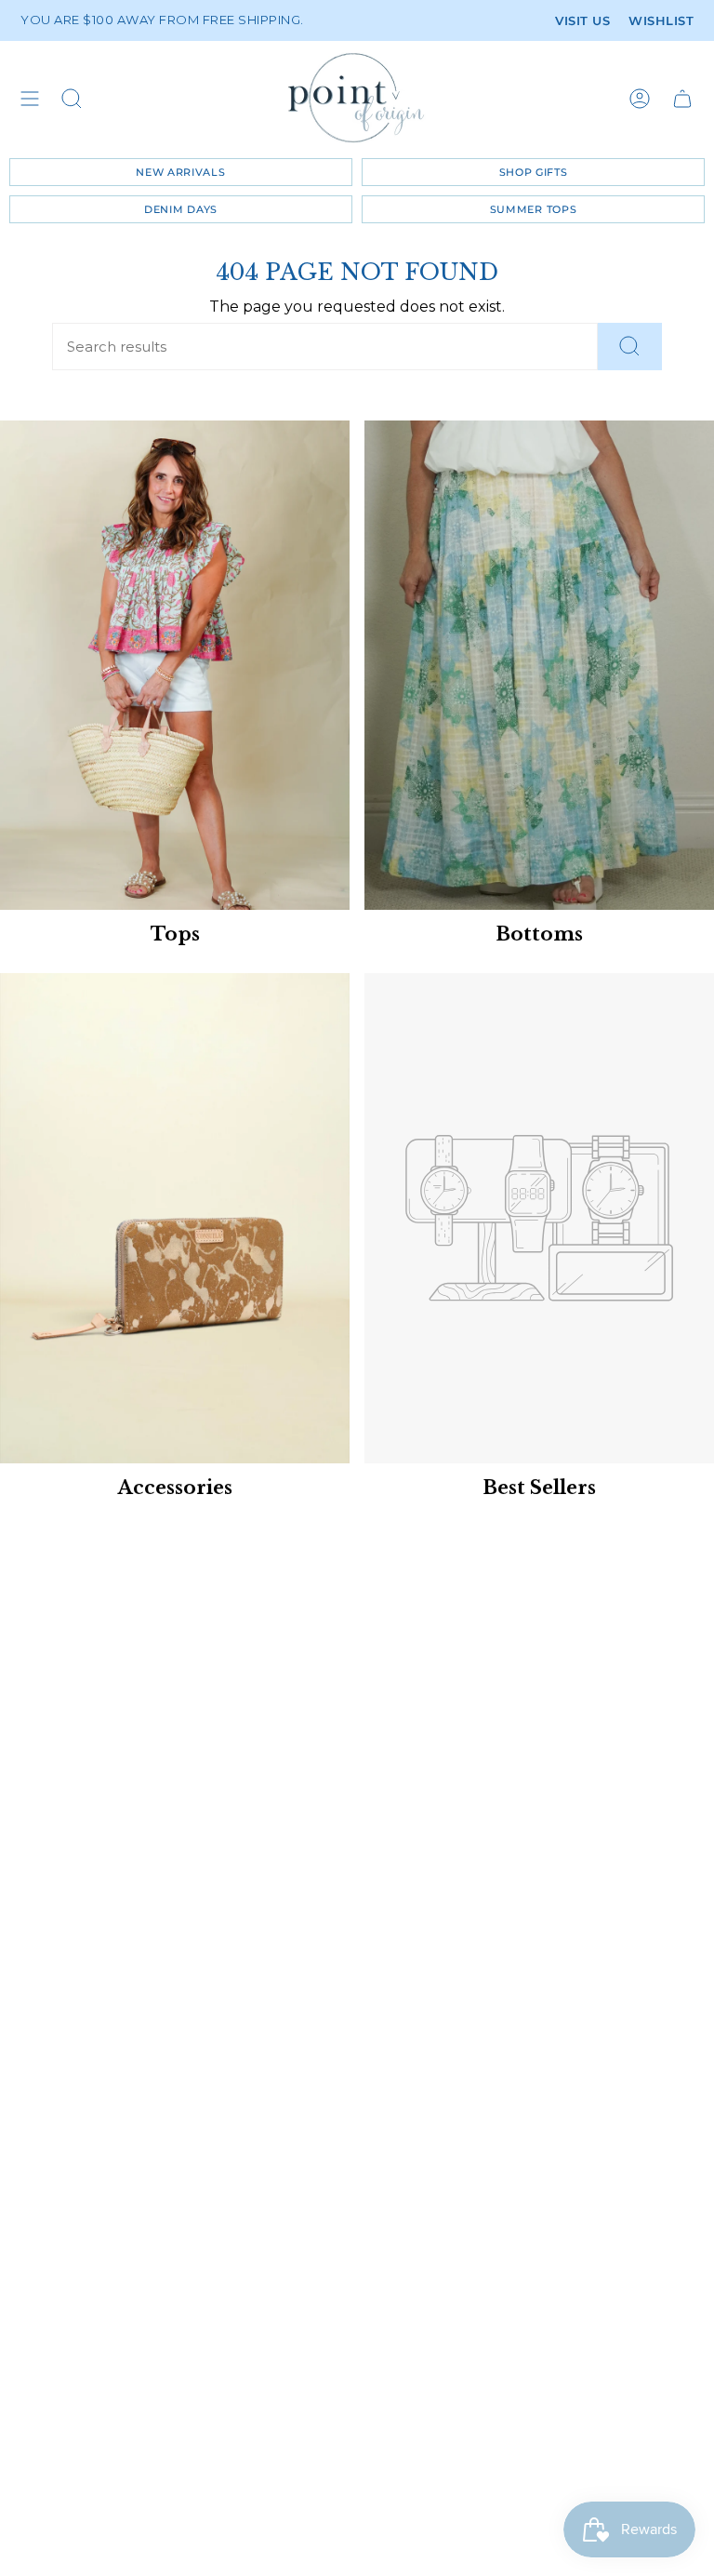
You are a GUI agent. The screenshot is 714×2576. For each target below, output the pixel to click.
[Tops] (175, 665)
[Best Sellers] (539, 1218)
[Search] (630, 347)
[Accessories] (175, 1218)
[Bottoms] (539, 665)
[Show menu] (30, 98)
